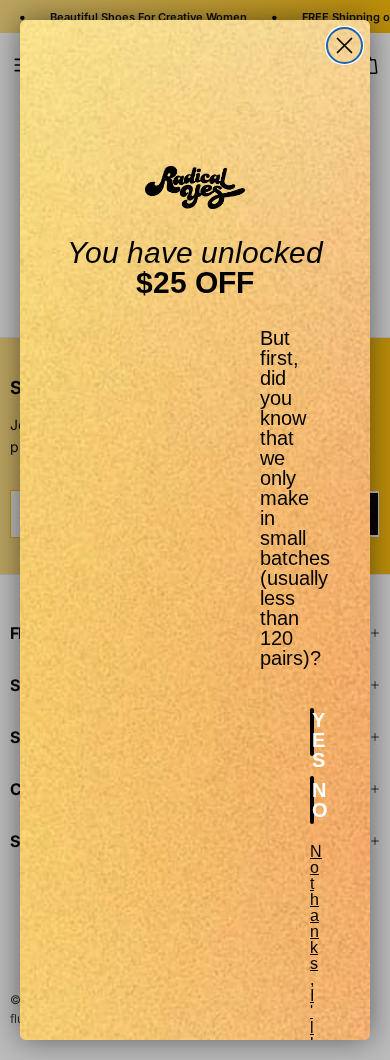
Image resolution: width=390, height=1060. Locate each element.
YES (313, 732)
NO (313, 800)
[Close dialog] (344, 45)
